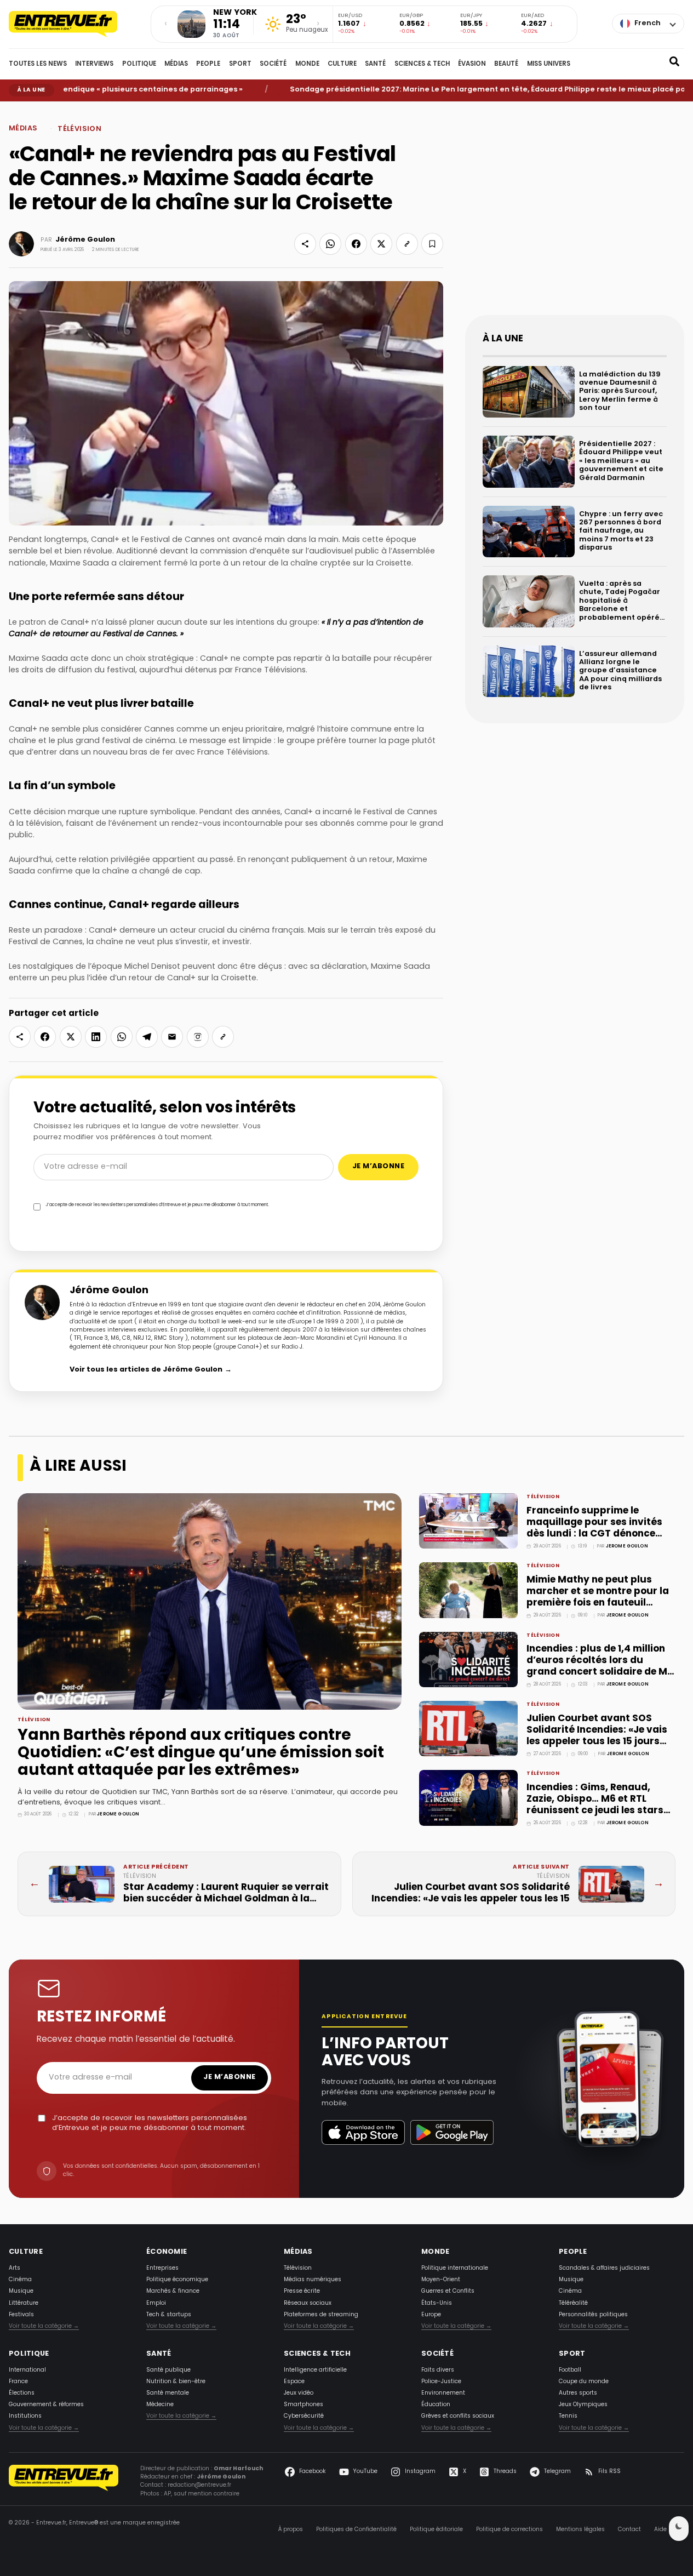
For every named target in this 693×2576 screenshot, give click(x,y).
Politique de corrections (509, 2530)
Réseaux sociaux (308, 2303)
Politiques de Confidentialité (356, 2530)
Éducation (436, 2405)
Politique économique (177, 2280)
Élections (22, 2393)
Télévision (56, 110)
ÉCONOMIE (167, 2252)
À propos (291, 2530)
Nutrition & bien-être (176, 2382)
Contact (629, 2530)
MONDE (307, 64)
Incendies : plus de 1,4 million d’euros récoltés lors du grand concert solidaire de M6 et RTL (600, 1666)
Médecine (160, 2405)
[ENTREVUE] (64, 2483)
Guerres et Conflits (448, 2291)
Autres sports (578, 2393)
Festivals (21, 2315)
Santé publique (168, 2370)
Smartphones (303, 2405)
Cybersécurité (304, 2416)
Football (570, 2370)
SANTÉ (375, 64)
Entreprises (162, 2268)
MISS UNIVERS (549, 64)
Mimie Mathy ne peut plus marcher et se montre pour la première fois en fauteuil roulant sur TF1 (598, 1597)
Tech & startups (169, 2315)
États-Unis (437, 2303)
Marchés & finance (173, 2291)
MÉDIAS (176, 64)
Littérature (24, 2303)
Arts (15, 2268)
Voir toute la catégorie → (44, 2326)
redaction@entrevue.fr (199, 2485)
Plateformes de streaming (321, 2315)
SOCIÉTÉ (273, 64)
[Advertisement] (575, 217)
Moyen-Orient (441, 2280)
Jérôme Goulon (85, 240)
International (27, 2370)
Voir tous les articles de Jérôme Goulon (151, 1370)
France (18, 2382)
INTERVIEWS (94, 64)
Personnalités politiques (593, 2315)
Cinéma (20, 2280)
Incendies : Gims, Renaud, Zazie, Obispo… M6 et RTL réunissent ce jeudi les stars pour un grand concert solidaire (595, 1811)
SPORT (240, 64)
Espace (294, 2382)
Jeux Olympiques (583, 2405)
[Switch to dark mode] (679, 2529)
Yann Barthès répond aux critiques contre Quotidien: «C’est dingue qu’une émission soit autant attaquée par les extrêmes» (201, 1753)
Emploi (156, 2303)
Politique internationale (455, 2268)
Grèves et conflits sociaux (458, 2416)
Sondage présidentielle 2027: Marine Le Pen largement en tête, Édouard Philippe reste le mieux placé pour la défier (463, 90)
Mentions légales (580, 2530)
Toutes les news (38, 64)
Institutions (25, 2416)
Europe (431, 2315)
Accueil (17, 110)
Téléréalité (573, 2303)
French (648, 24)
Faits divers (438, 2370)
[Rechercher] (674, 64)
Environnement (443, 2393)
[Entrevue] (75, 24)
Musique (21, 2291)
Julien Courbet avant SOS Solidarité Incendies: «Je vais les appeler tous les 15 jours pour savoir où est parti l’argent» (597, 1742)
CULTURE (342, 64)
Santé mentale (168, 2393)
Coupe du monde (584, 2382)
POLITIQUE (139, 64)
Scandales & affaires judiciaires (604, 2268)
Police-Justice (441, 2382)
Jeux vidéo (299, 2393)
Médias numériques (313, 2280)
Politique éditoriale (436, 2530)
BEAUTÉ (506, 64)
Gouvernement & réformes (46, 2405)
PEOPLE (208, 64)
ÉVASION (472, 64)
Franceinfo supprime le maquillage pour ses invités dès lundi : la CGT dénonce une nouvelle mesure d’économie (594, 1534)
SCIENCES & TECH (422, 64)
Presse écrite (302, 2291)
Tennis (568, 2416)
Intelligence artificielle (315, 2370)
